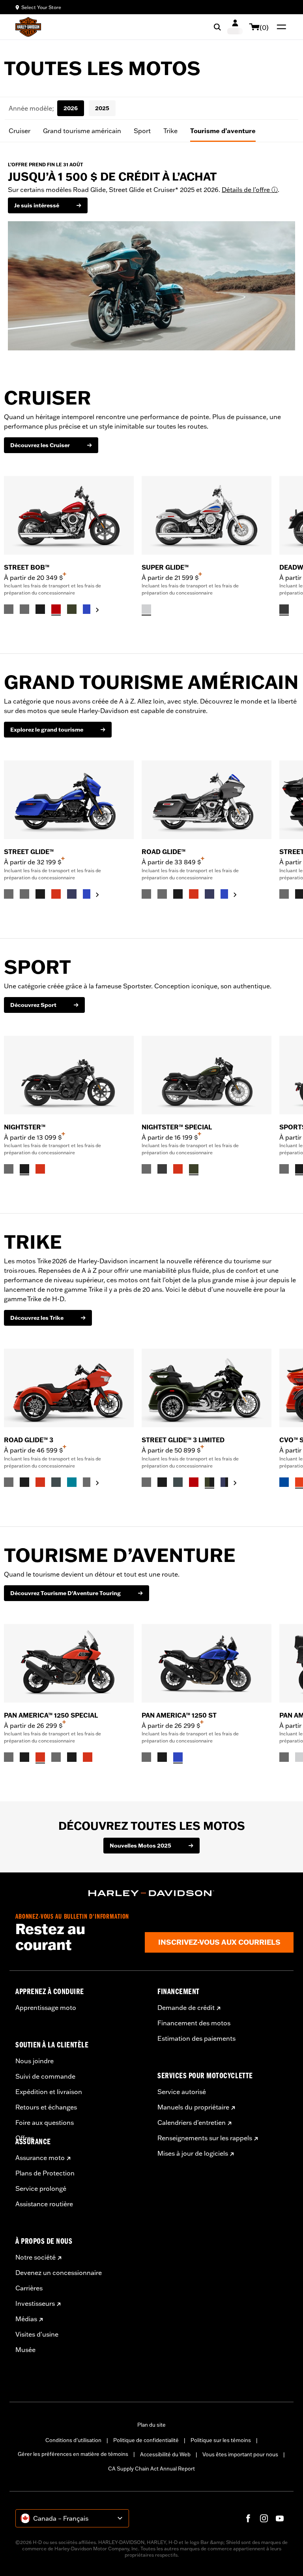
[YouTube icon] (280, 2518)
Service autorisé (182, 2092)
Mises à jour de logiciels (193, 2153)
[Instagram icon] (264, 2518)
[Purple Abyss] (72, 894)
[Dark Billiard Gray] (9, 609)
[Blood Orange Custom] (40, 1169)
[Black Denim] (284, 609)
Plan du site (151, 2425)
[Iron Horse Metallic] (56, 1482)
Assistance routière (44, 2204)
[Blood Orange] (56, 894)
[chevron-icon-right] (97, 610)
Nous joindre (35, 2061)
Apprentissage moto (46, 2008)
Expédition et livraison (49, 2092)
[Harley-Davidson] (151, 1893)
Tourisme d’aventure (223, 131)
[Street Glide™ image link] (69, 800)
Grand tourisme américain (82, 131)
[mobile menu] (280, 27)
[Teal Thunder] (72, 1482)
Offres (25, 2138)
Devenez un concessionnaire (59, 2273)
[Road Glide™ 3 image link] (69, 1388)
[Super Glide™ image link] (207, 515)
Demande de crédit (186, 2008)
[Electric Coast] (284, 1482)
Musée (25, 2350)
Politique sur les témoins (221, 2440)
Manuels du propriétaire (193, 2107)
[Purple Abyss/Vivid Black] (225, 1482)
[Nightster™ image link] (69, 1075)
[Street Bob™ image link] (69, 515)
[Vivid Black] (40, 609)
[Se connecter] (235, 27)
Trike (170, 131)
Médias (26, 2319)
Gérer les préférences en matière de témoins (73, 2454)
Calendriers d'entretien (192, 2123)
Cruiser (20, 131)
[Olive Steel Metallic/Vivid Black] (209, 1482)
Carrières (29, 2288)
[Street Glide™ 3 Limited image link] (207, 1388)
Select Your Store (41, 7)
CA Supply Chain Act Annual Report (151, 2469)
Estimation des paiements (196, 2038)
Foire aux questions (45, 2123)
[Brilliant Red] (56, 609)
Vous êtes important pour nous (240, 2454)
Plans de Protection (45, 2173)
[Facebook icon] (248, 2518)
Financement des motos (194, 2023)
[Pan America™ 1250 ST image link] (207, 1663)
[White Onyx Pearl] (146, 609)
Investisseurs (35, 2303)
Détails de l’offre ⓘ (250, 190)
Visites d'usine (37, 2334)
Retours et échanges (46, 2107)
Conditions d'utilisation (73, 2440)
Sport (142, 131)
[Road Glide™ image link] (207, 800)
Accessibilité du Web (165, 2454)
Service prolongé (41, 2188)
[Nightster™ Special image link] (207, 1075)
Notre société (36, 2257)
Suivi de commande (45, 2076)
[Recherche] (217, 27)
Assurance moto (40, 2158)
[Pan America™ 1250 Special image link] (69, 1663)
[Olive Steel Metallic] (72, 609)
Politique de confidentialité (146, 2440)
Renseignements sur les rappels (205, 2138)
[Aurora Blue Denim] (88, 609)
